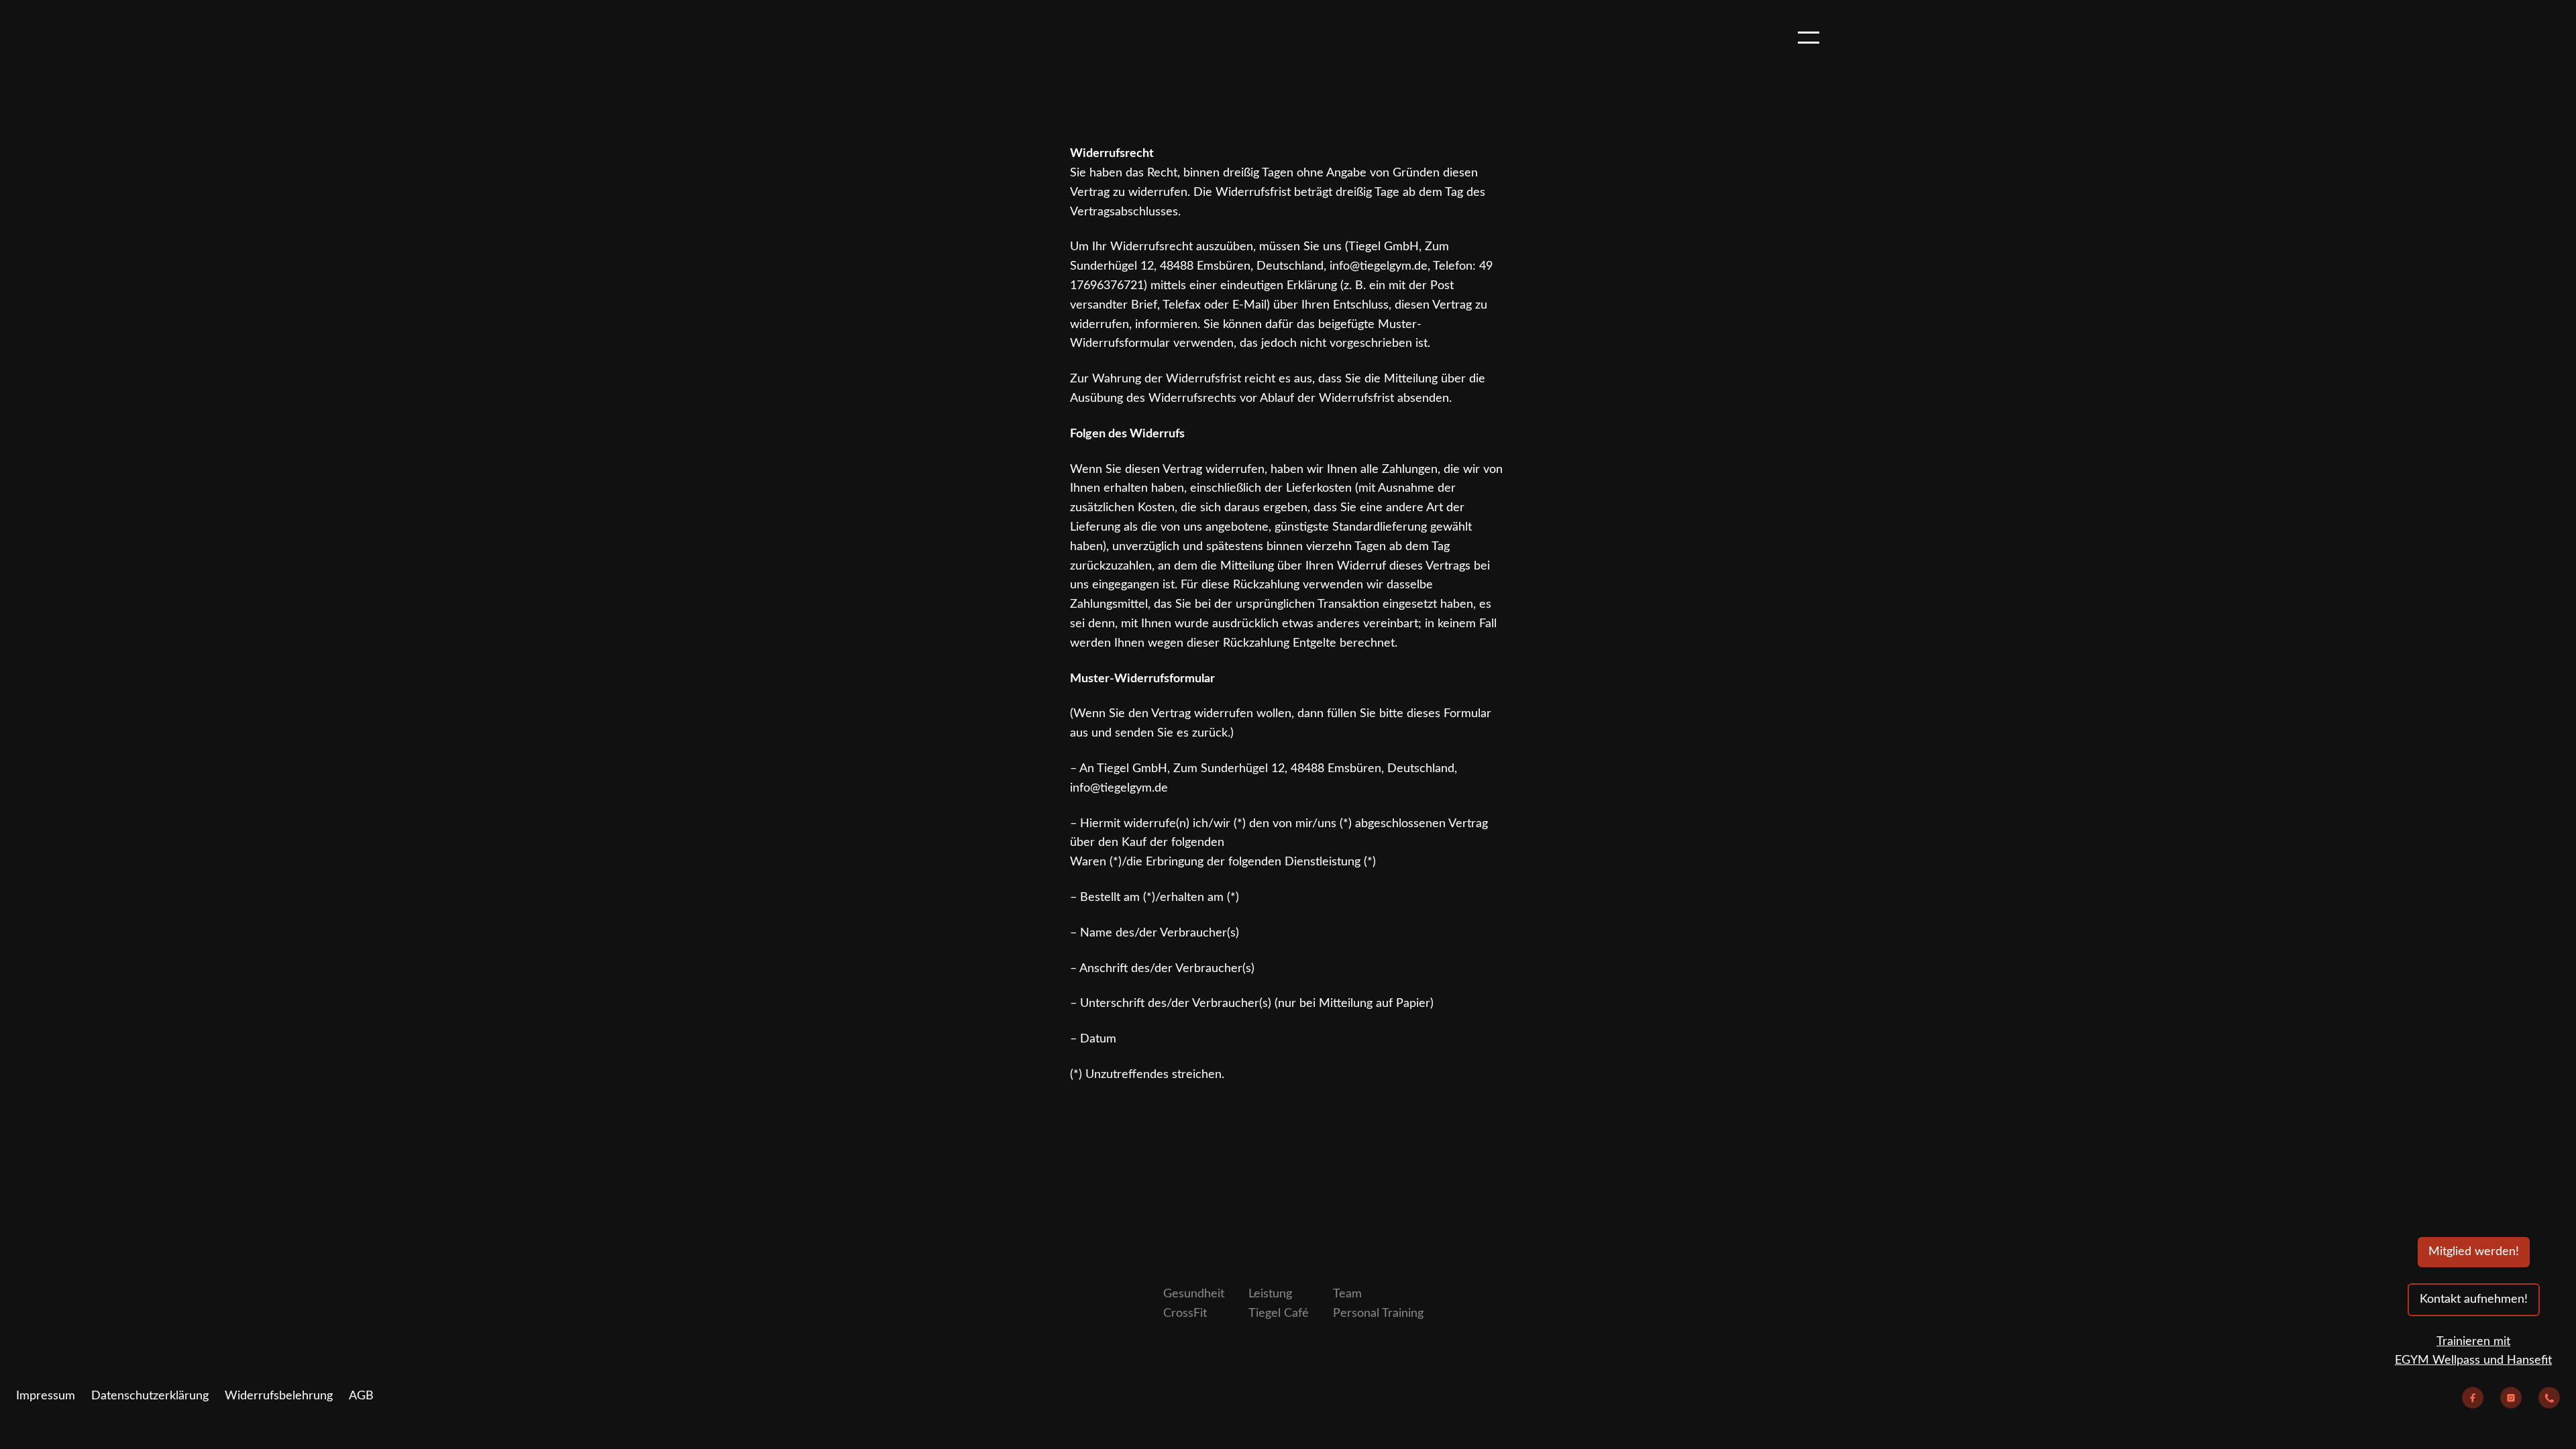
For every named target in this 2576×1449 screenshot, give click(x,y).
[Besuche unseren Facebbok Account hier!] (2473, 1401)
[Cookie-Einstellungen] (44, 1288)
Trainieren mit (2473, 1342)
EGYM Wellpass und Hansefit (2473, 1360)
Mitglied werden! (2474, 1252)
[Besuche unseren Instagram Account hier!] (2511, 1401)
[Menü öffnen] (1809, 38)
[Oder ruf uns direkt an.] (2549, 1401)
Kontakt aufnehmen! (2474, 1299)
